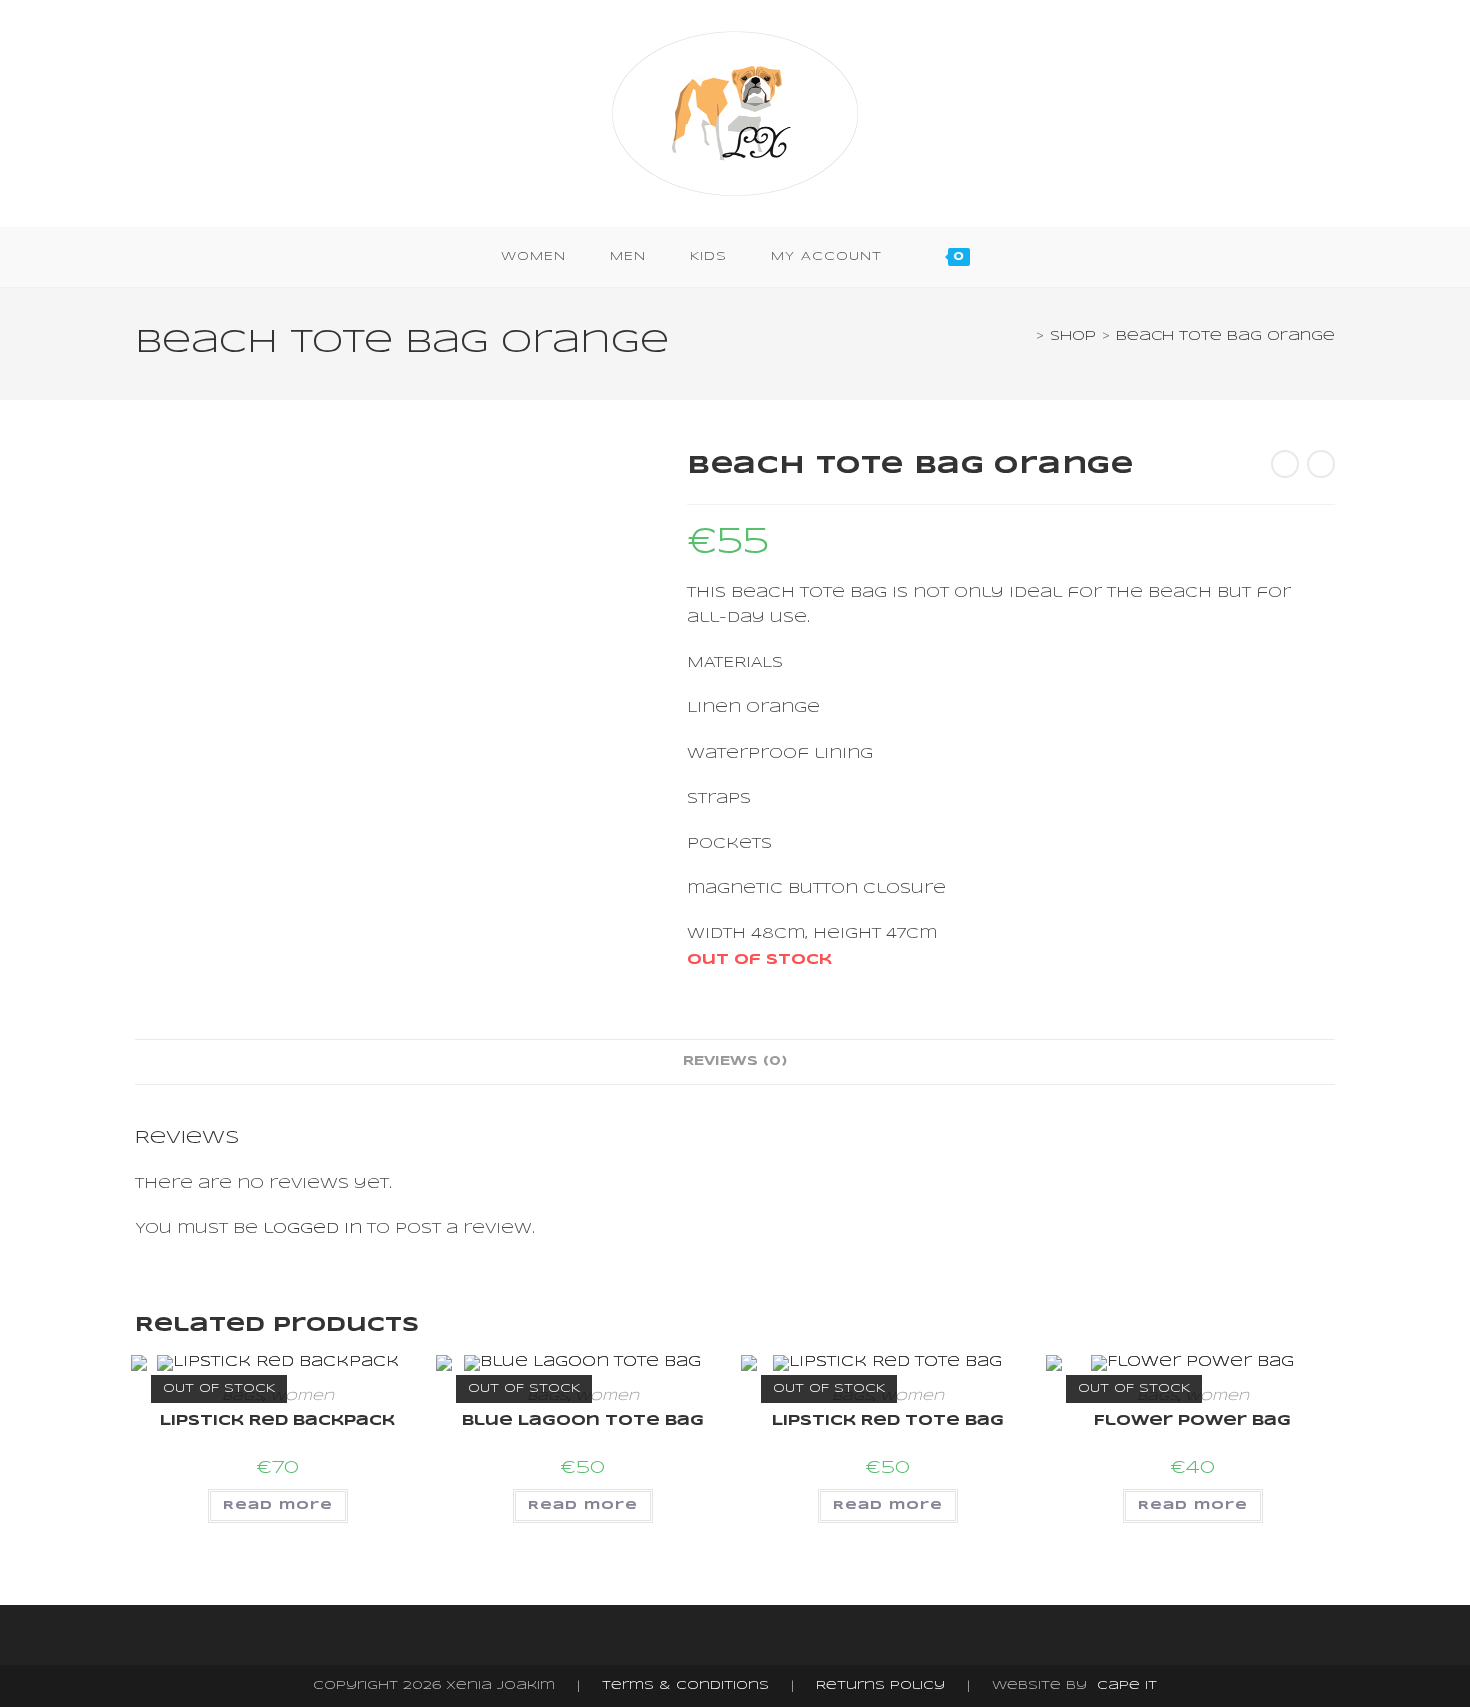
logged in (312, 1229)
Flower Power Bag (1192, 1421)
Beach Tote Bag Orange (1225, 336)
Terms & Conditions (685, 1685)
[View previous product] (1285, 464)
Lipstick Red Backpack (277, 1421)
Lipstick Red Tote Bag (888, 1421)
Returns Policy (880, 1685)
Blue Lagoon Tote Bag (583, 1421)
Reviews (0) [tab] (735, 1061)
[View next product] (1321, 464)
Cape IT (1127, 1685)
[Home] (1025, 336)
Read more (278, 1505)
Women (302, 1396)
